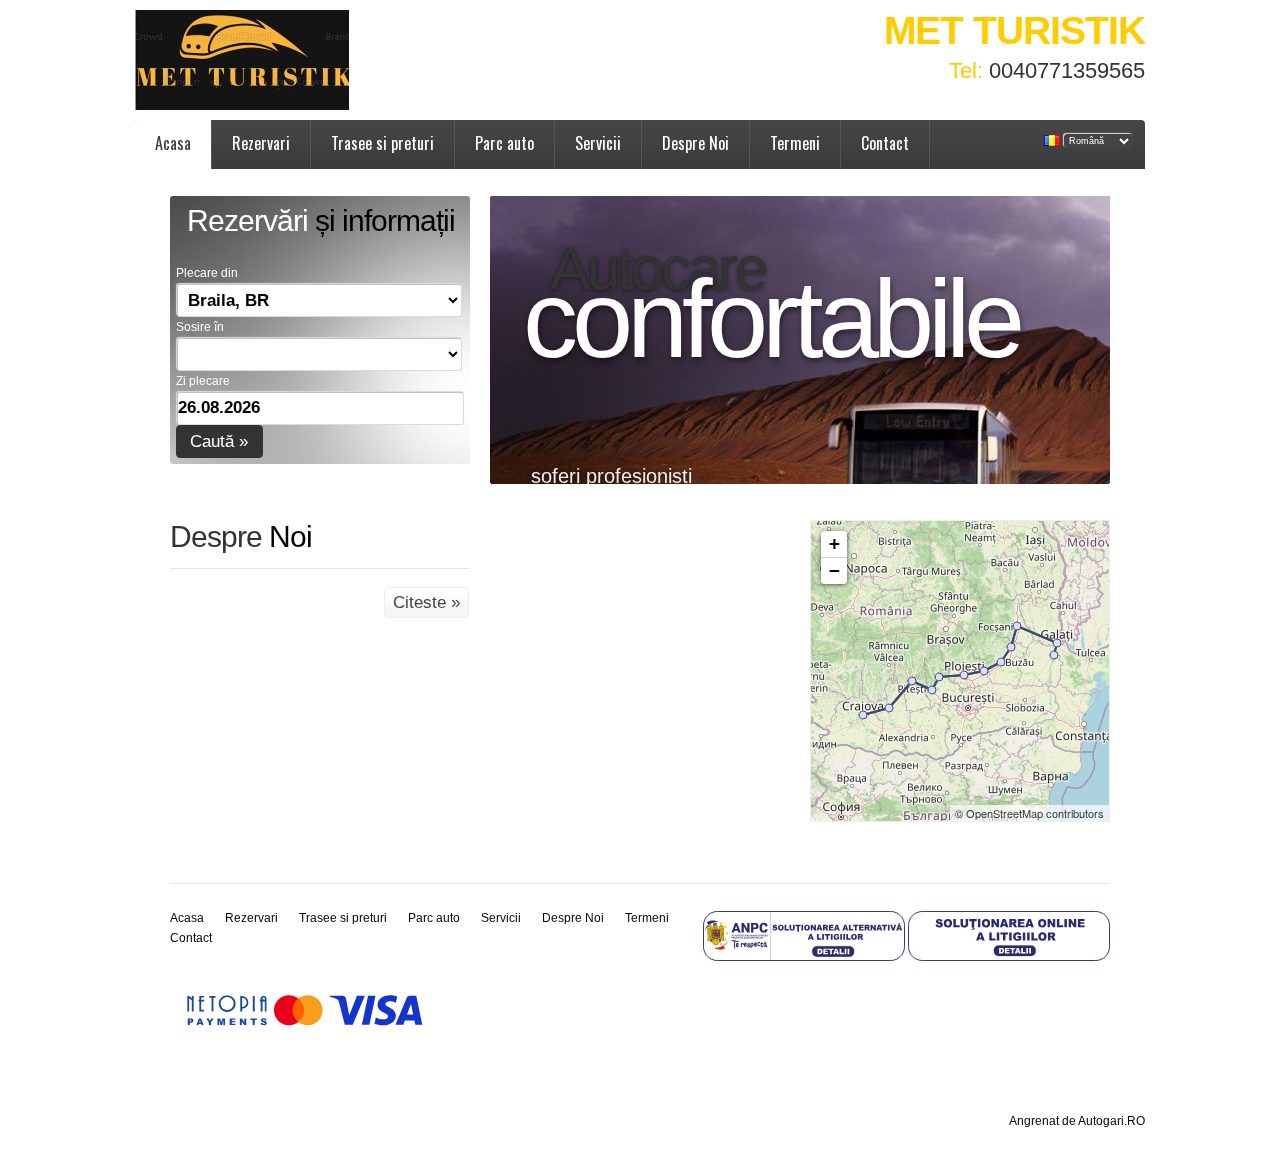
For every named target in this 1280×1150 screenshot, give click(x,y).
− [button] (834, 570)
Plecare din (207, 273)
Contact (885, 143)
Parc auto (504, 143)
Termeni (795, 143)
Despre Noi (695, 143)
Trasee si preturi (382, 143)
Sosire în (200, 327)
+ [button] (834, 543)
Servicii (598, 143)
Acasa (173, 143)
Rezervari (261, 143)
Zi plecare (203, 381)
